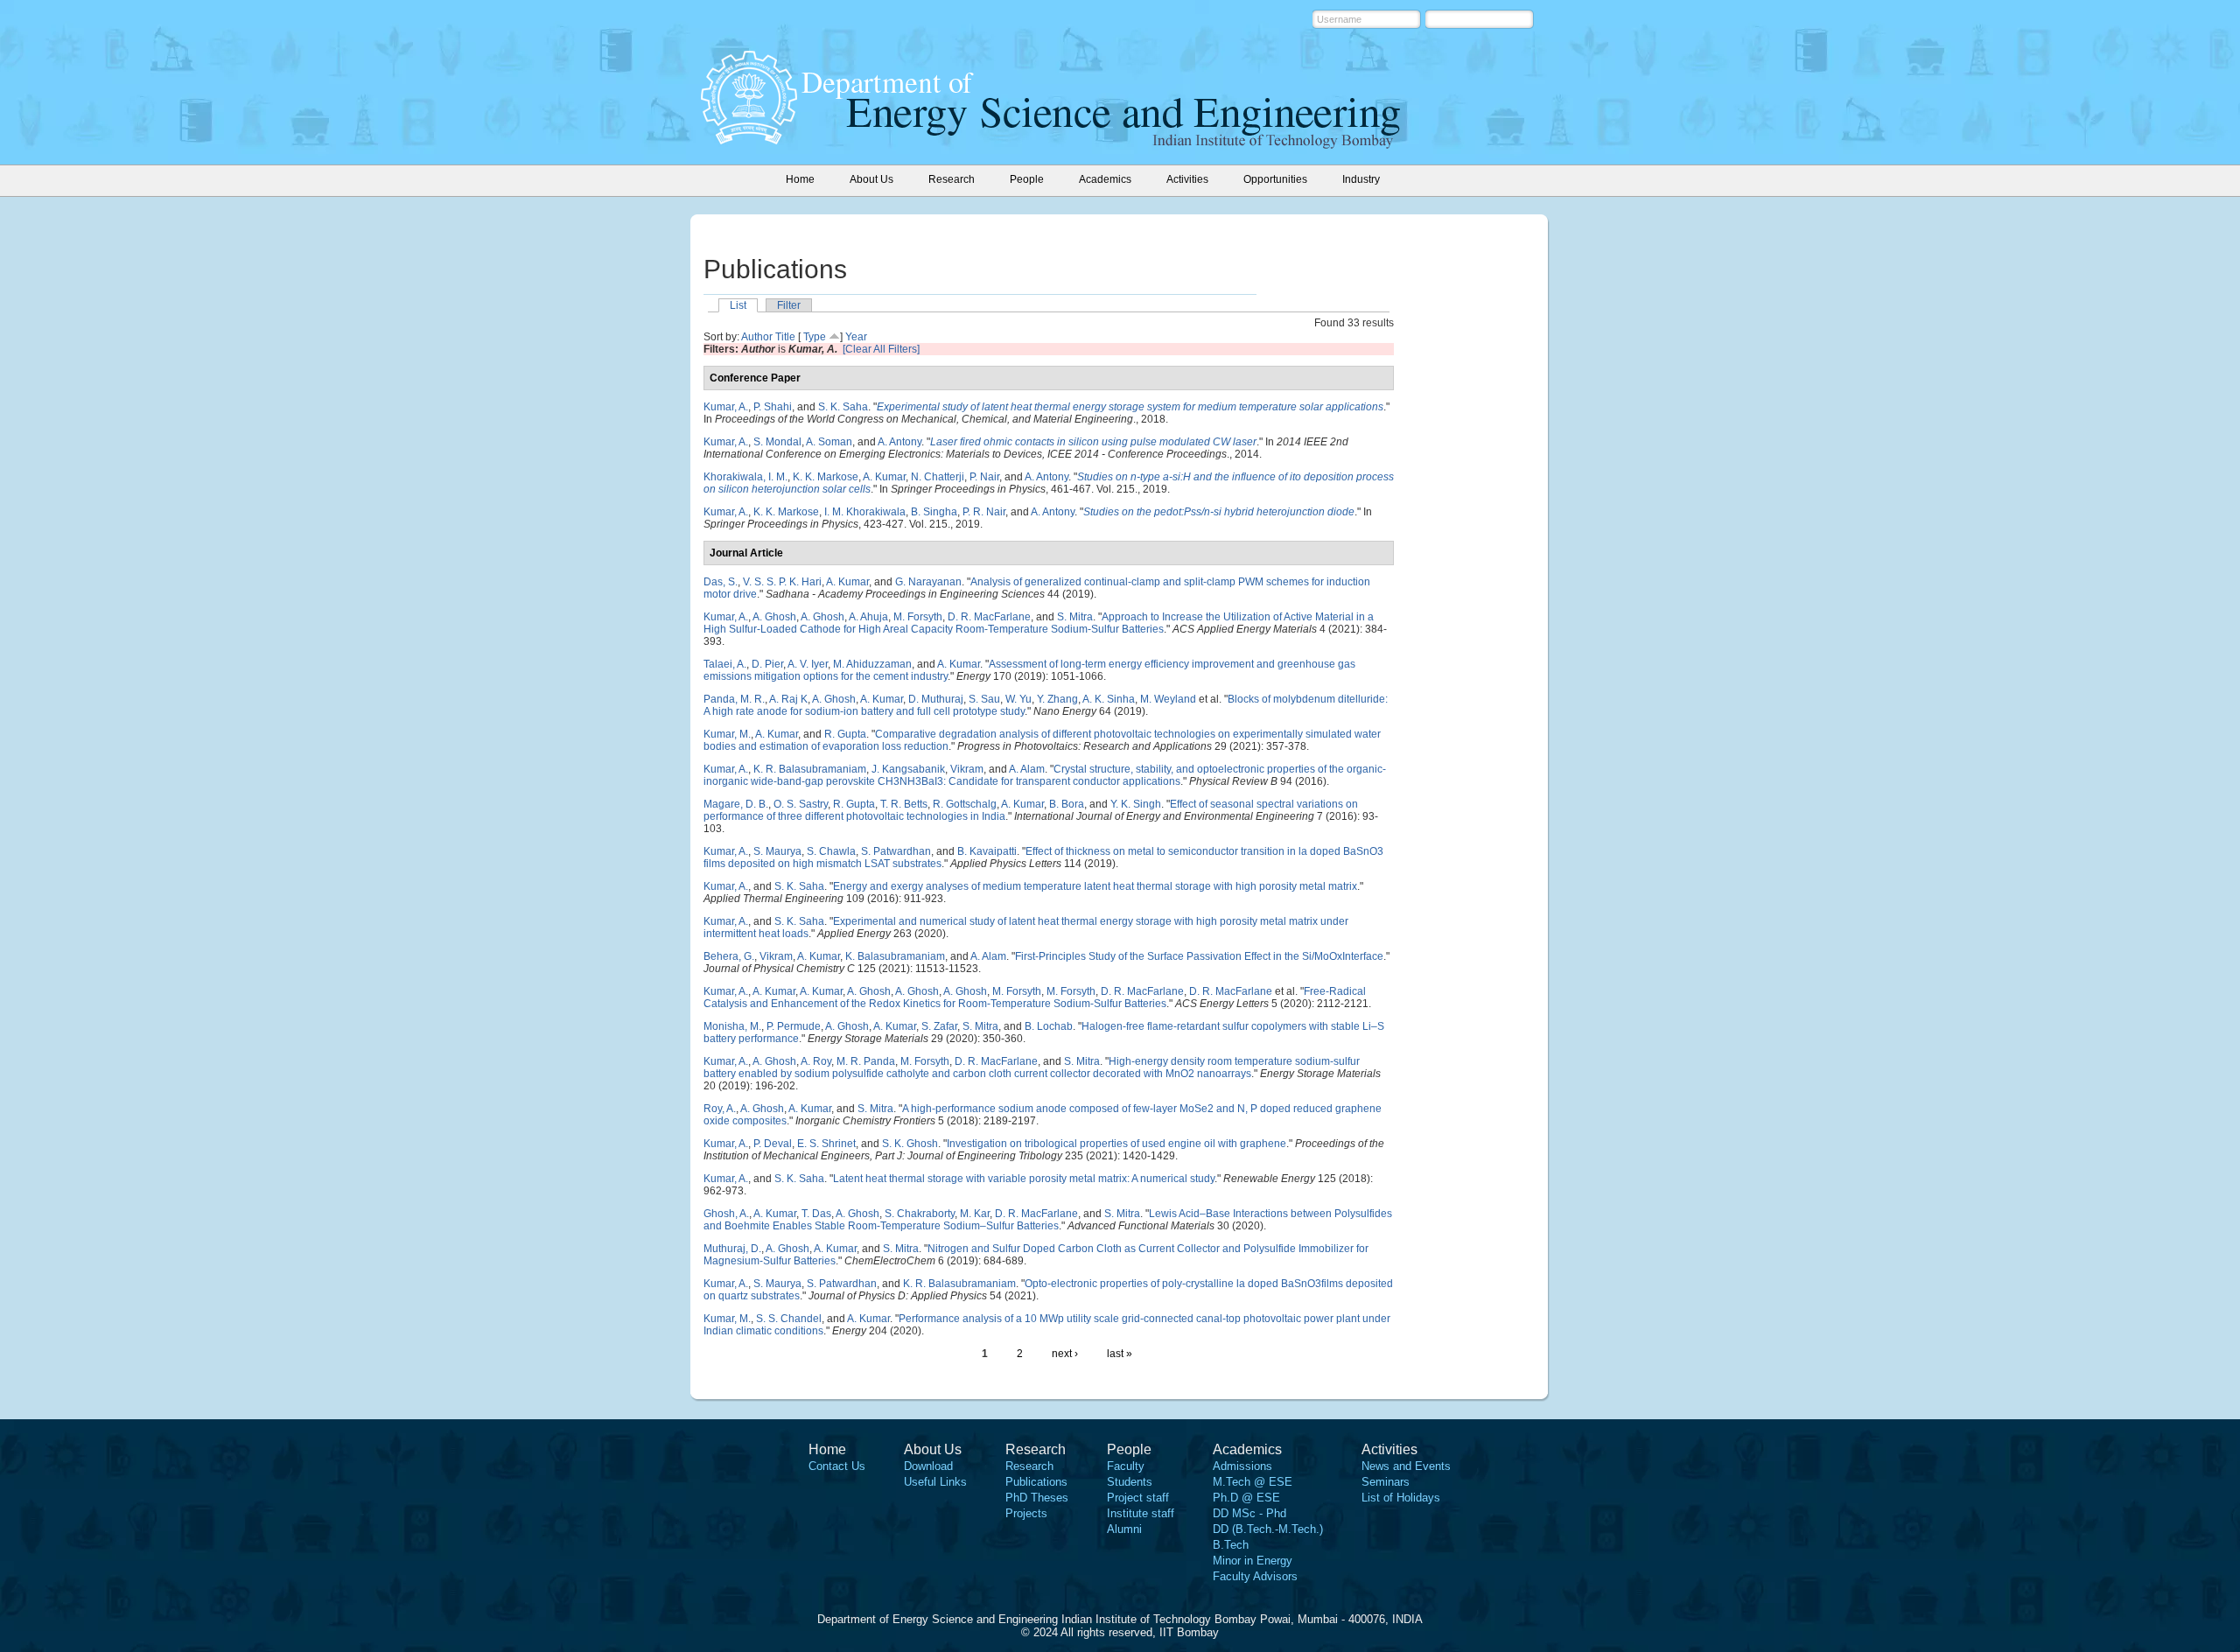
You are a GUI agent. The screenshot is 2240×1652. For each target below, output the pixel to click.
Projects (1026, 1513)
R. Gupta (845, 734)
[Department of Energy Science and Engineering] (749, 139)
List (738, 305)
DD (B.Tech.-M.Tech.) (1268, 1529)
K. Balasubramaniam (895, 956)
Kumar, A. (726, 407)
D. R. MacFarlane (989, 617)
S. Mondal (777, 442)
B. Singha (934, 512)
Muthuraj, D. (732, 1249)
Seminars (1386, 1482)
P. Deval (773, 1144)
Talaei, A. (725, 664)
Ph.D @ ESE (1246, 1498)
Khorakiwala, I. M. (745, 477)
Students (1130, 1482)
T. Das (816, 1214)
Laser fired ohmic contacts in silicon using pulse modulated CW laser (1093, 442)
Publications (1036, 1482)
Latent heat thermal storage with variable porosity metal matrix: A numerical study (1024, 1179)
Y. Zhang (1057, 699)
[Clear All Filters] (881, 349)
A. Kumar (884, 477)
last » (1120, 1354)
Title (785, 337)
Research (1029, 1466)
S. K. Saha (843, 407)
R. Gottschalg (965, 804)
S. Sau (984, 699)
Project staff (1138, 1498)
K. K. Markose (826, 477)
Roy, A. (720, 1109)
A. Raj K (788, 699)
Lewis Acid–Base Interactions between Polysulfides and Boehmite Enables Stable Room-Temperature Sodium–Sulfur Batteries (1048, 1220)
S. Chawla (831, 851)
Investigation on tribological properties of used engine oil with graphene (1116, 1144)
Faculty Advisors (1255, 1576)
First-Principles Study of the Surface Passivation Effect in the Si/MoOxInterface (1199, 956)
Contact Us (837, 1466)
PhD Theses (1037, 1498)
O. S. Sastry (801, 804)
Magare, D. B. (736, 804)
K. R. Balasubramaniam (810, 769)
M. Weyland (1168, 699)
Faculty (1126, 1466)
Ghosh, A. (726, 1214)
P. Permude (794, 1026)
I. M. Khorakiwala (865, 512)
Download (928, 1466)
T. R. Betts (904, 804)
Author (757, 337)
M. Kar (975, 1214)
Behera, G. (729, 956)
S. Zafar (939, 1026)
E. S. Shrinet (826, 1144)
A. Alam (1027, 769)
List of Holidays (1401, 1498)
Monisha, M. (732, 1026)
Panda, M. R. (734, 699)
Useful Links (935, 1482)
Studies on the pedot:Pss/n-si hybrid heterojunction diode (1219, 512)
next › (1065, 1354)
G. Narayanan (928, 582)
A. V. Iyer (808, 664)
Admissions (1242, 1466)
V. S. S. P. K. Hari (782, 582)
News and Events (1406, 1466)
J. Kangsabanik (908, 769)
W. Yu (1018, 699)
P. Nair (984, 477)
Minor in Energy (1253, 1561)
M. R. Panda (866, 1061)
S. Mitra (1075, 617)
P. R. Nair (984, 512)
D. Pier (767, 664)
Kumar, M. (727, 734)
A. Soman (829, 442)
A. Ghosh (774, 617)
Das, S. (721, 582)
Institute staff (1141, 1513)
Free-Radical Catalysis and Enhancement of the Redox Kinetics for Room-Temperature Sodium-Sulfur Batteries (1035, 997)
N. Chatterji (938, 477)
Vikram (967, 769)
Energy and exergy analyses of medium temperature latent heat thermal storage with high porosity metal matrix (1095, 886)
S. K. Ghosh (910, 1144)
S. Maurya (777, 851)
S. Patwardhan (896, 851)
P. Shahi (773, 407)
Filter (789, 305)
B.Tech (1231, 1545)
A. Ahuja (868, 617)
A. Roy (816, 1061)
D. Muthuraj (936, 699)
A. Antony (899, 442)
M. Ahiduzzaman (872, 664)
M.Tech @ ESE (1253, 1482)
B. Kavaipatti (987, 851)
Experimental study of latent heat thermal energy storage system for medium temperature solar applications (1130, 407)
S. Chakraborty (920, 1214)
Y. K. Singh (1136, 804)
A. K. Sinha (1109, 699)
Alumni (1124, 1529)
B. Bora (1067, 804)
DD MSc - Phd (1249, 1513)
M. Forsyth (918, 617)
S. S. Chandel (789, 1319)
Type (815, 337)
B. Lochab (1049, 1026)
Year (856, 337)
